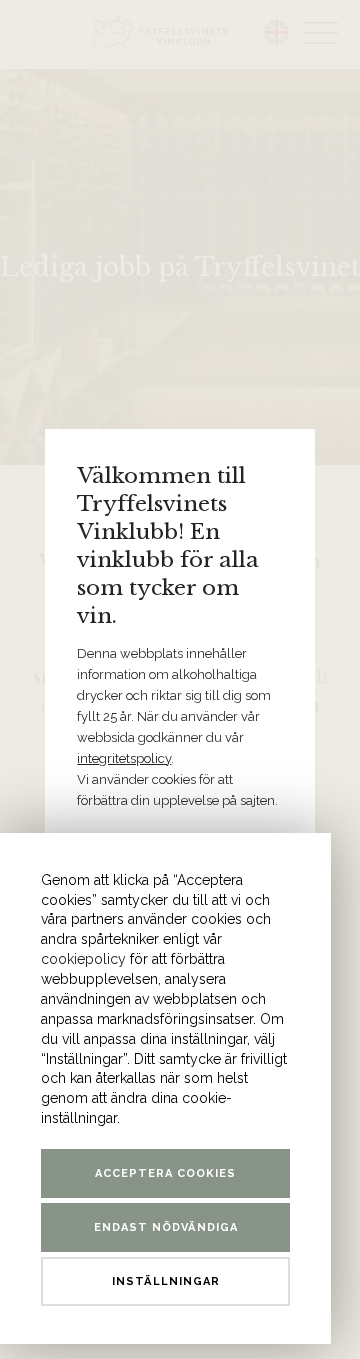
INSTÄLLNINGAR (166, 1281)
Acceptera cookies (165, 1173)
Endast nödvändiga (166, 1227)
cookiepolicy (83, 959)
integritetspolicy (124, 758)
